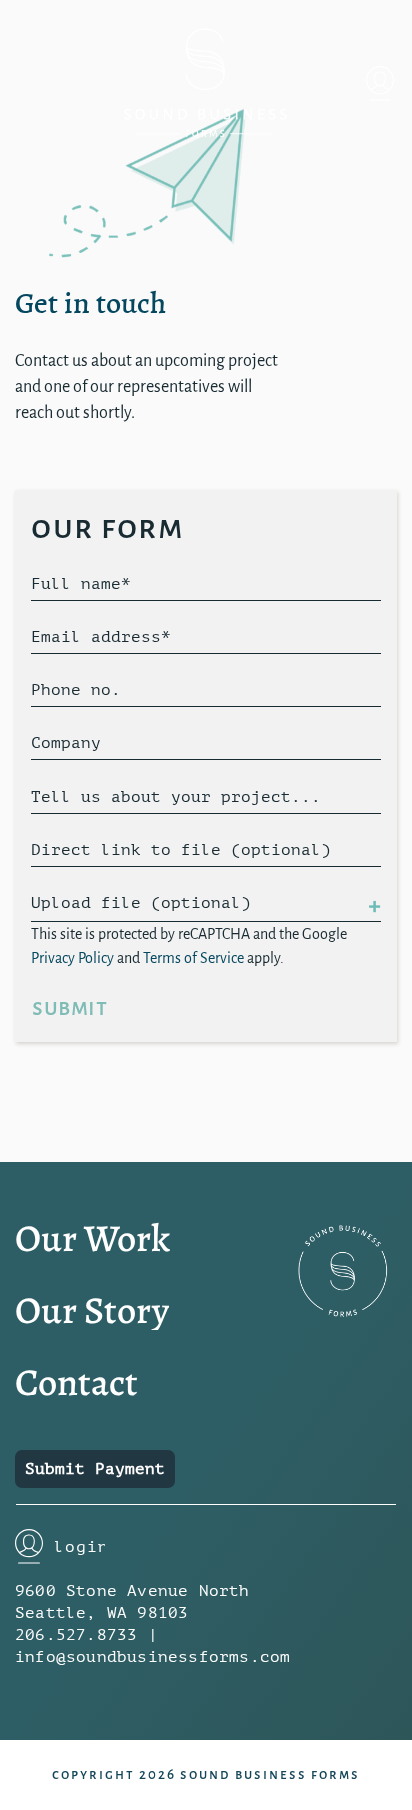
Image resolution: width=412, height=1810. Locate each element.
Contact (76, 1382)
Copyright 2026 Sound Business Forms (206, 1774)
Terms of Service (193, 958)
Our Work (92, 1238)
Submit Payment (95, 1469)
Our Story (92, 1310)
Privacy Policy (72, 958)
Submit (69, 1007)
